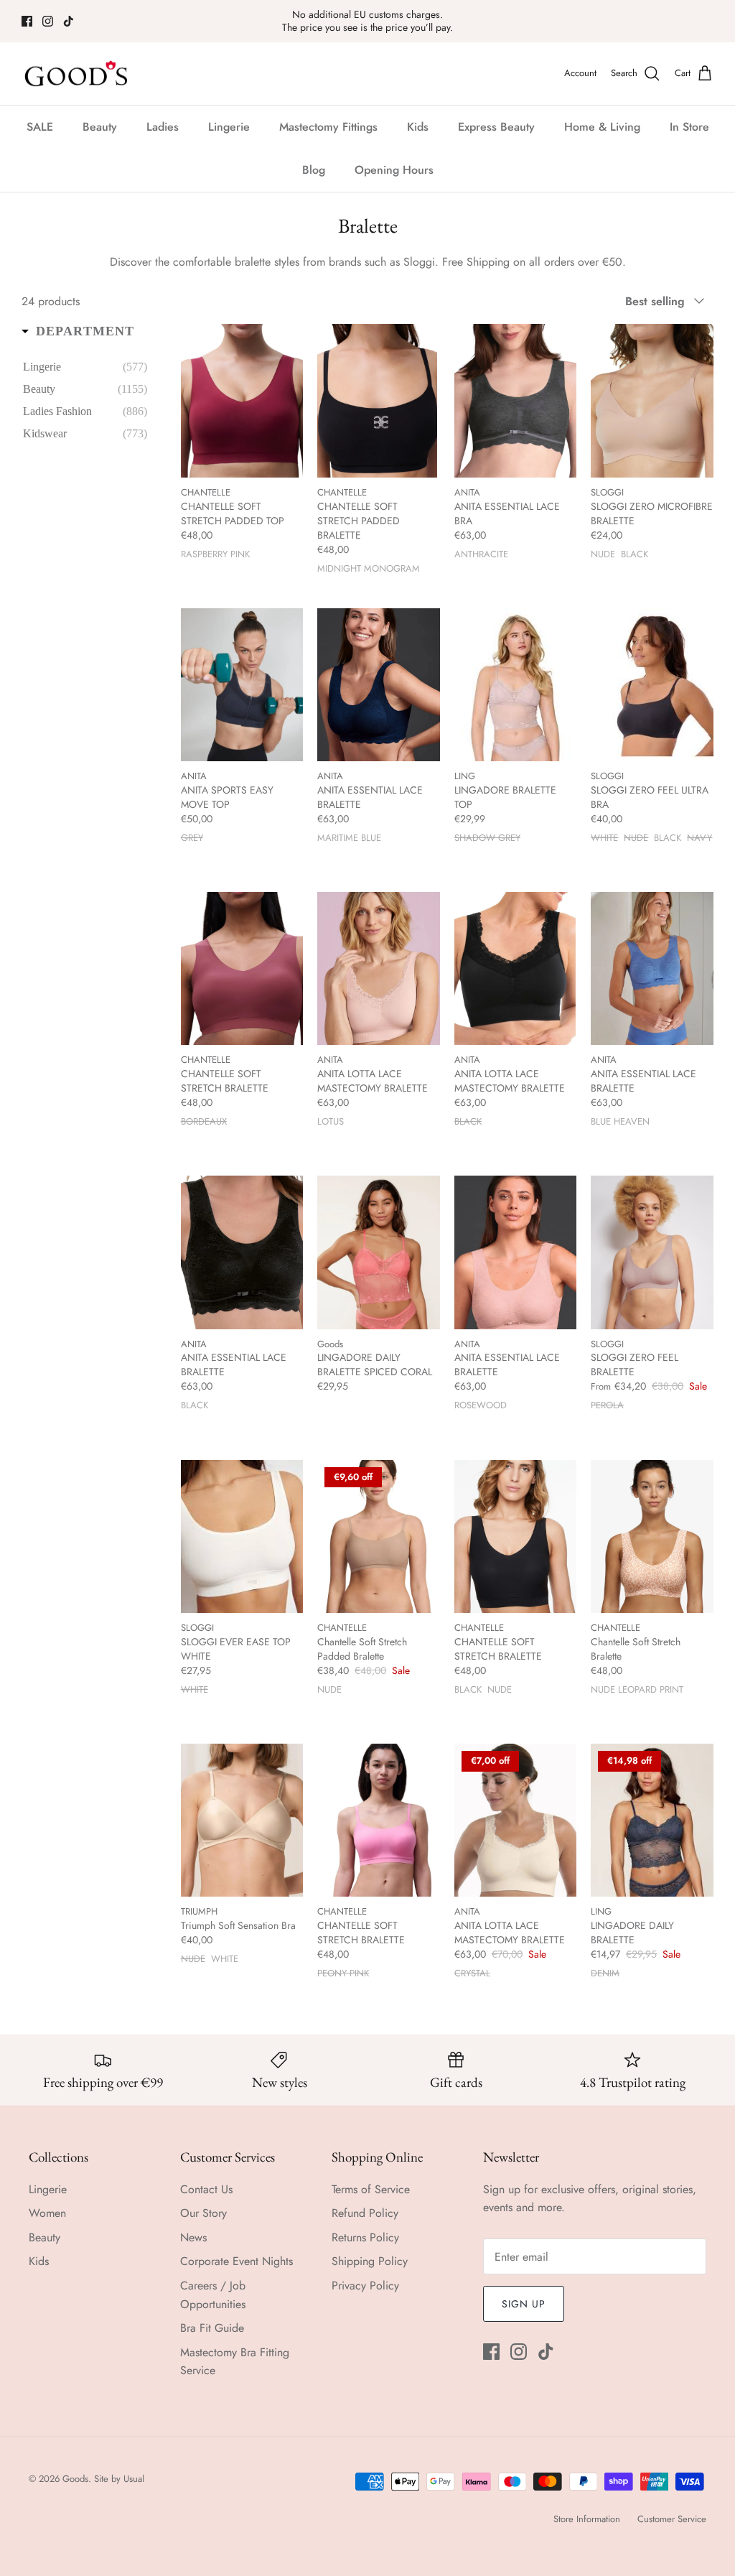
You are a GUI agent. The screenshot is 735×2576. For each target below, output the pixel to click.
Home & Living (602, 127)
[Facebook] (27, 21)
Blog (314, 170)
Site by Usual (119, 2479)
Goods (75, 2479)
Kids (418, 127)
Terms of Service (371, 2189)
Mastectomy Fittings (328, 127)
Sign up (524, 2304)
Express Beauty (496, 127)
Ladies (163, 127)
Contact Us (206, 2189)
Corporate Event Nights (237, 2261)
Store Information (587, 2519)
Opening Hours (394, 170)
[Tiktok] (69, 21)
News (193, 2237)
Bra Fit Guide (212, 2328)
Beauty (100, 127)
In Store (689, 127)
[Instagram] (48, 21)
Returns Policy (365, 2237)
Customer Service (672, 2519)
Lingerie (229, 127)
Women (47, 2213)
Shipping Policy (370, 2261)
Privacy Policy (365, 2286)
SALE (40, 127)
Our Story (203, 2213)
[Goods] (77, 74)
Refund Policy (365, 2213)
